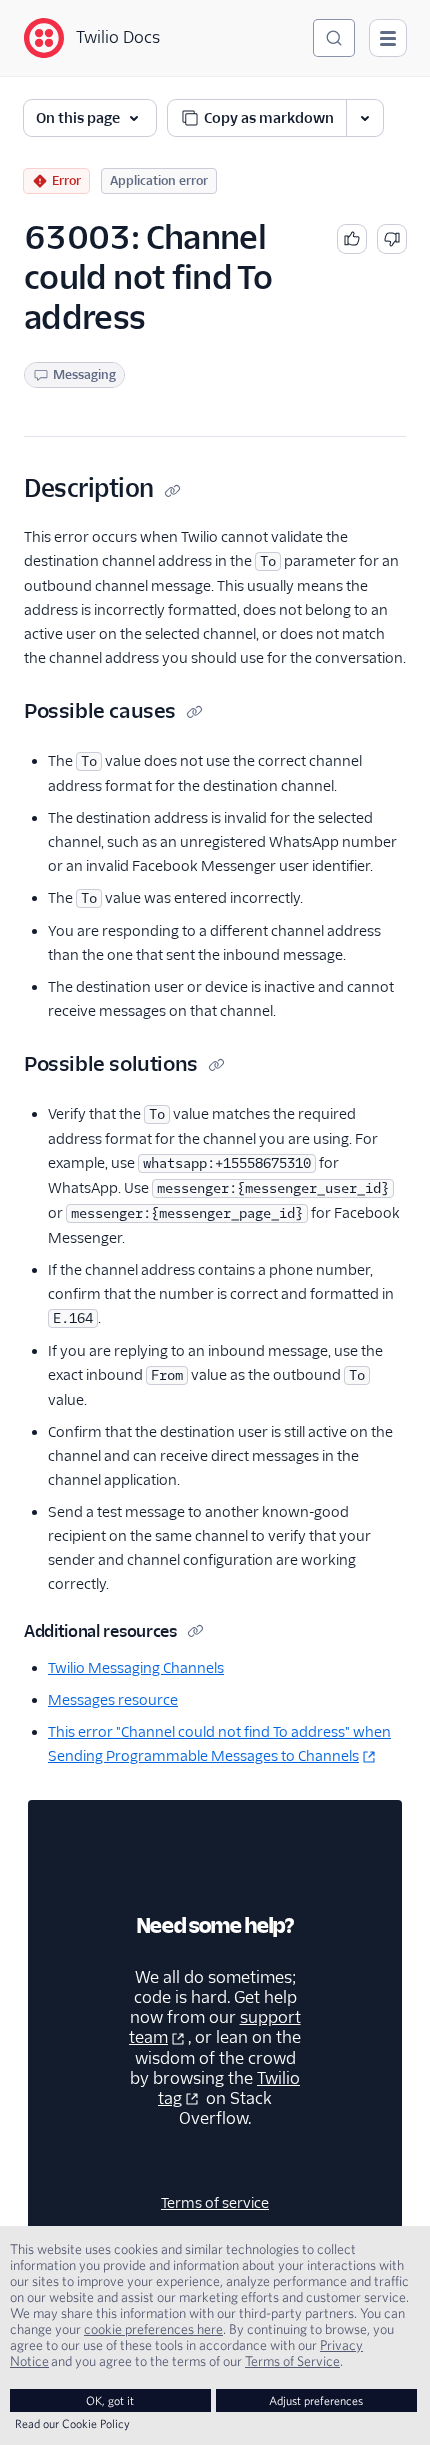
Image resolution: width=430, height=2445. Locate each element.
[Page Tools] (365, 118)
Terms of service (215, 2203)
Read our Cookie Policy (72, 2423)
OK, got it (110, 2400)
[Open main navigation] (388, 38)
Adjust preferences (316, 2400)
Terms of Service (292, 2361)
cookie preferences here (153, 2329)
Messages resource (113, 1700)
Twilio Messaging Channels (136, 1668)
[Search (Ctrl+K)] (334, 38)
